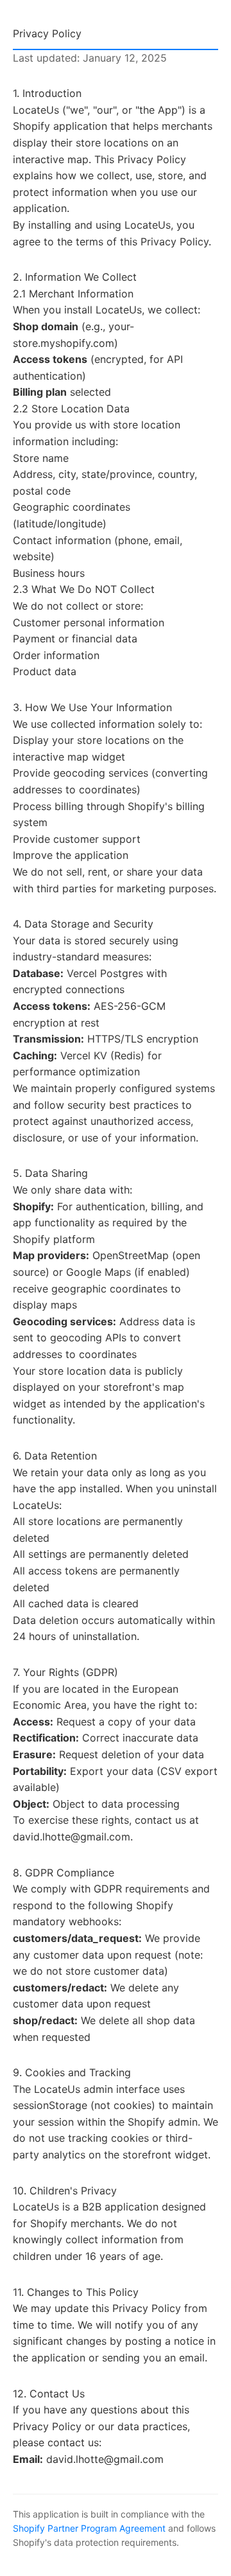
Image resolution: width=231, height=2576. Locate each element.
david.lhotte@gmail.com (72, 1837)
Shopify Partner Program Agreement (89, 2528)
